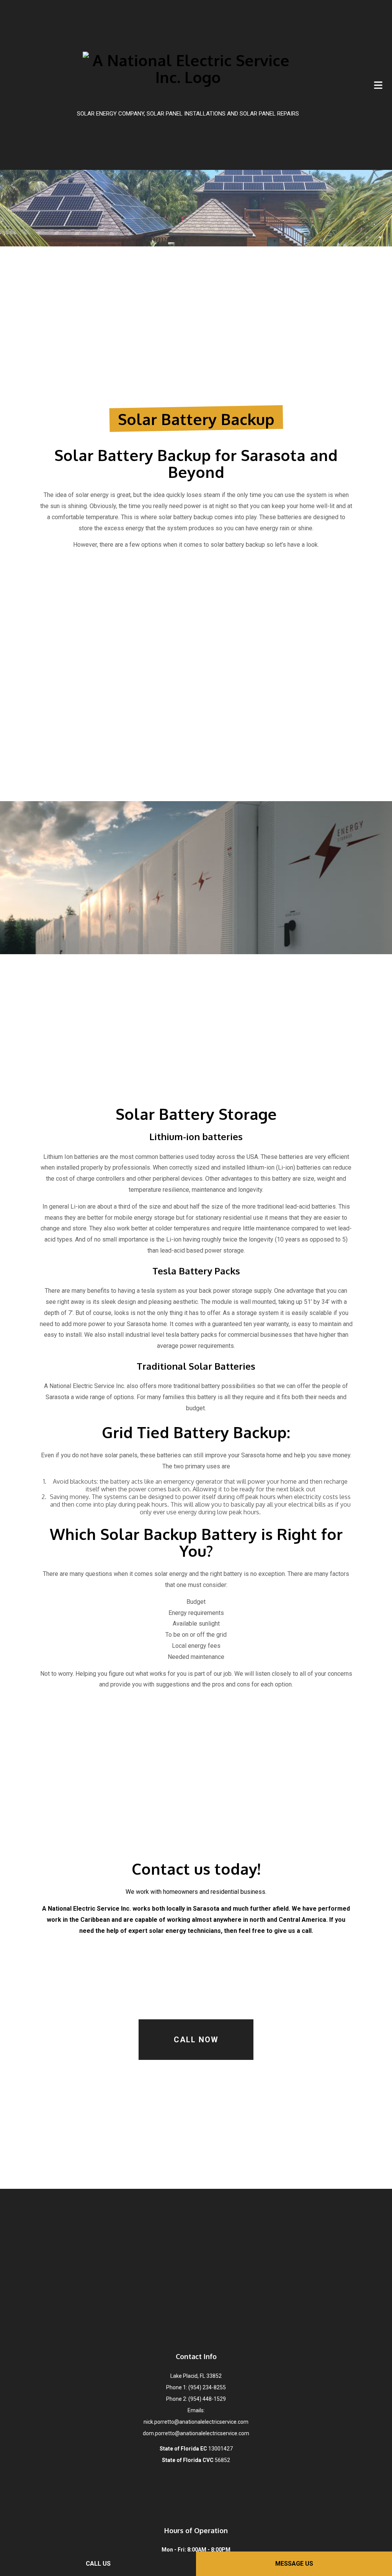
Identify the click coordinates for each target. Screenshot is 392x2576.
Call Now (196, 2040)
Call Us (98, 2564)
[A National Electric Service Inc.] (188, 78)
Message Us (294, 2564)
